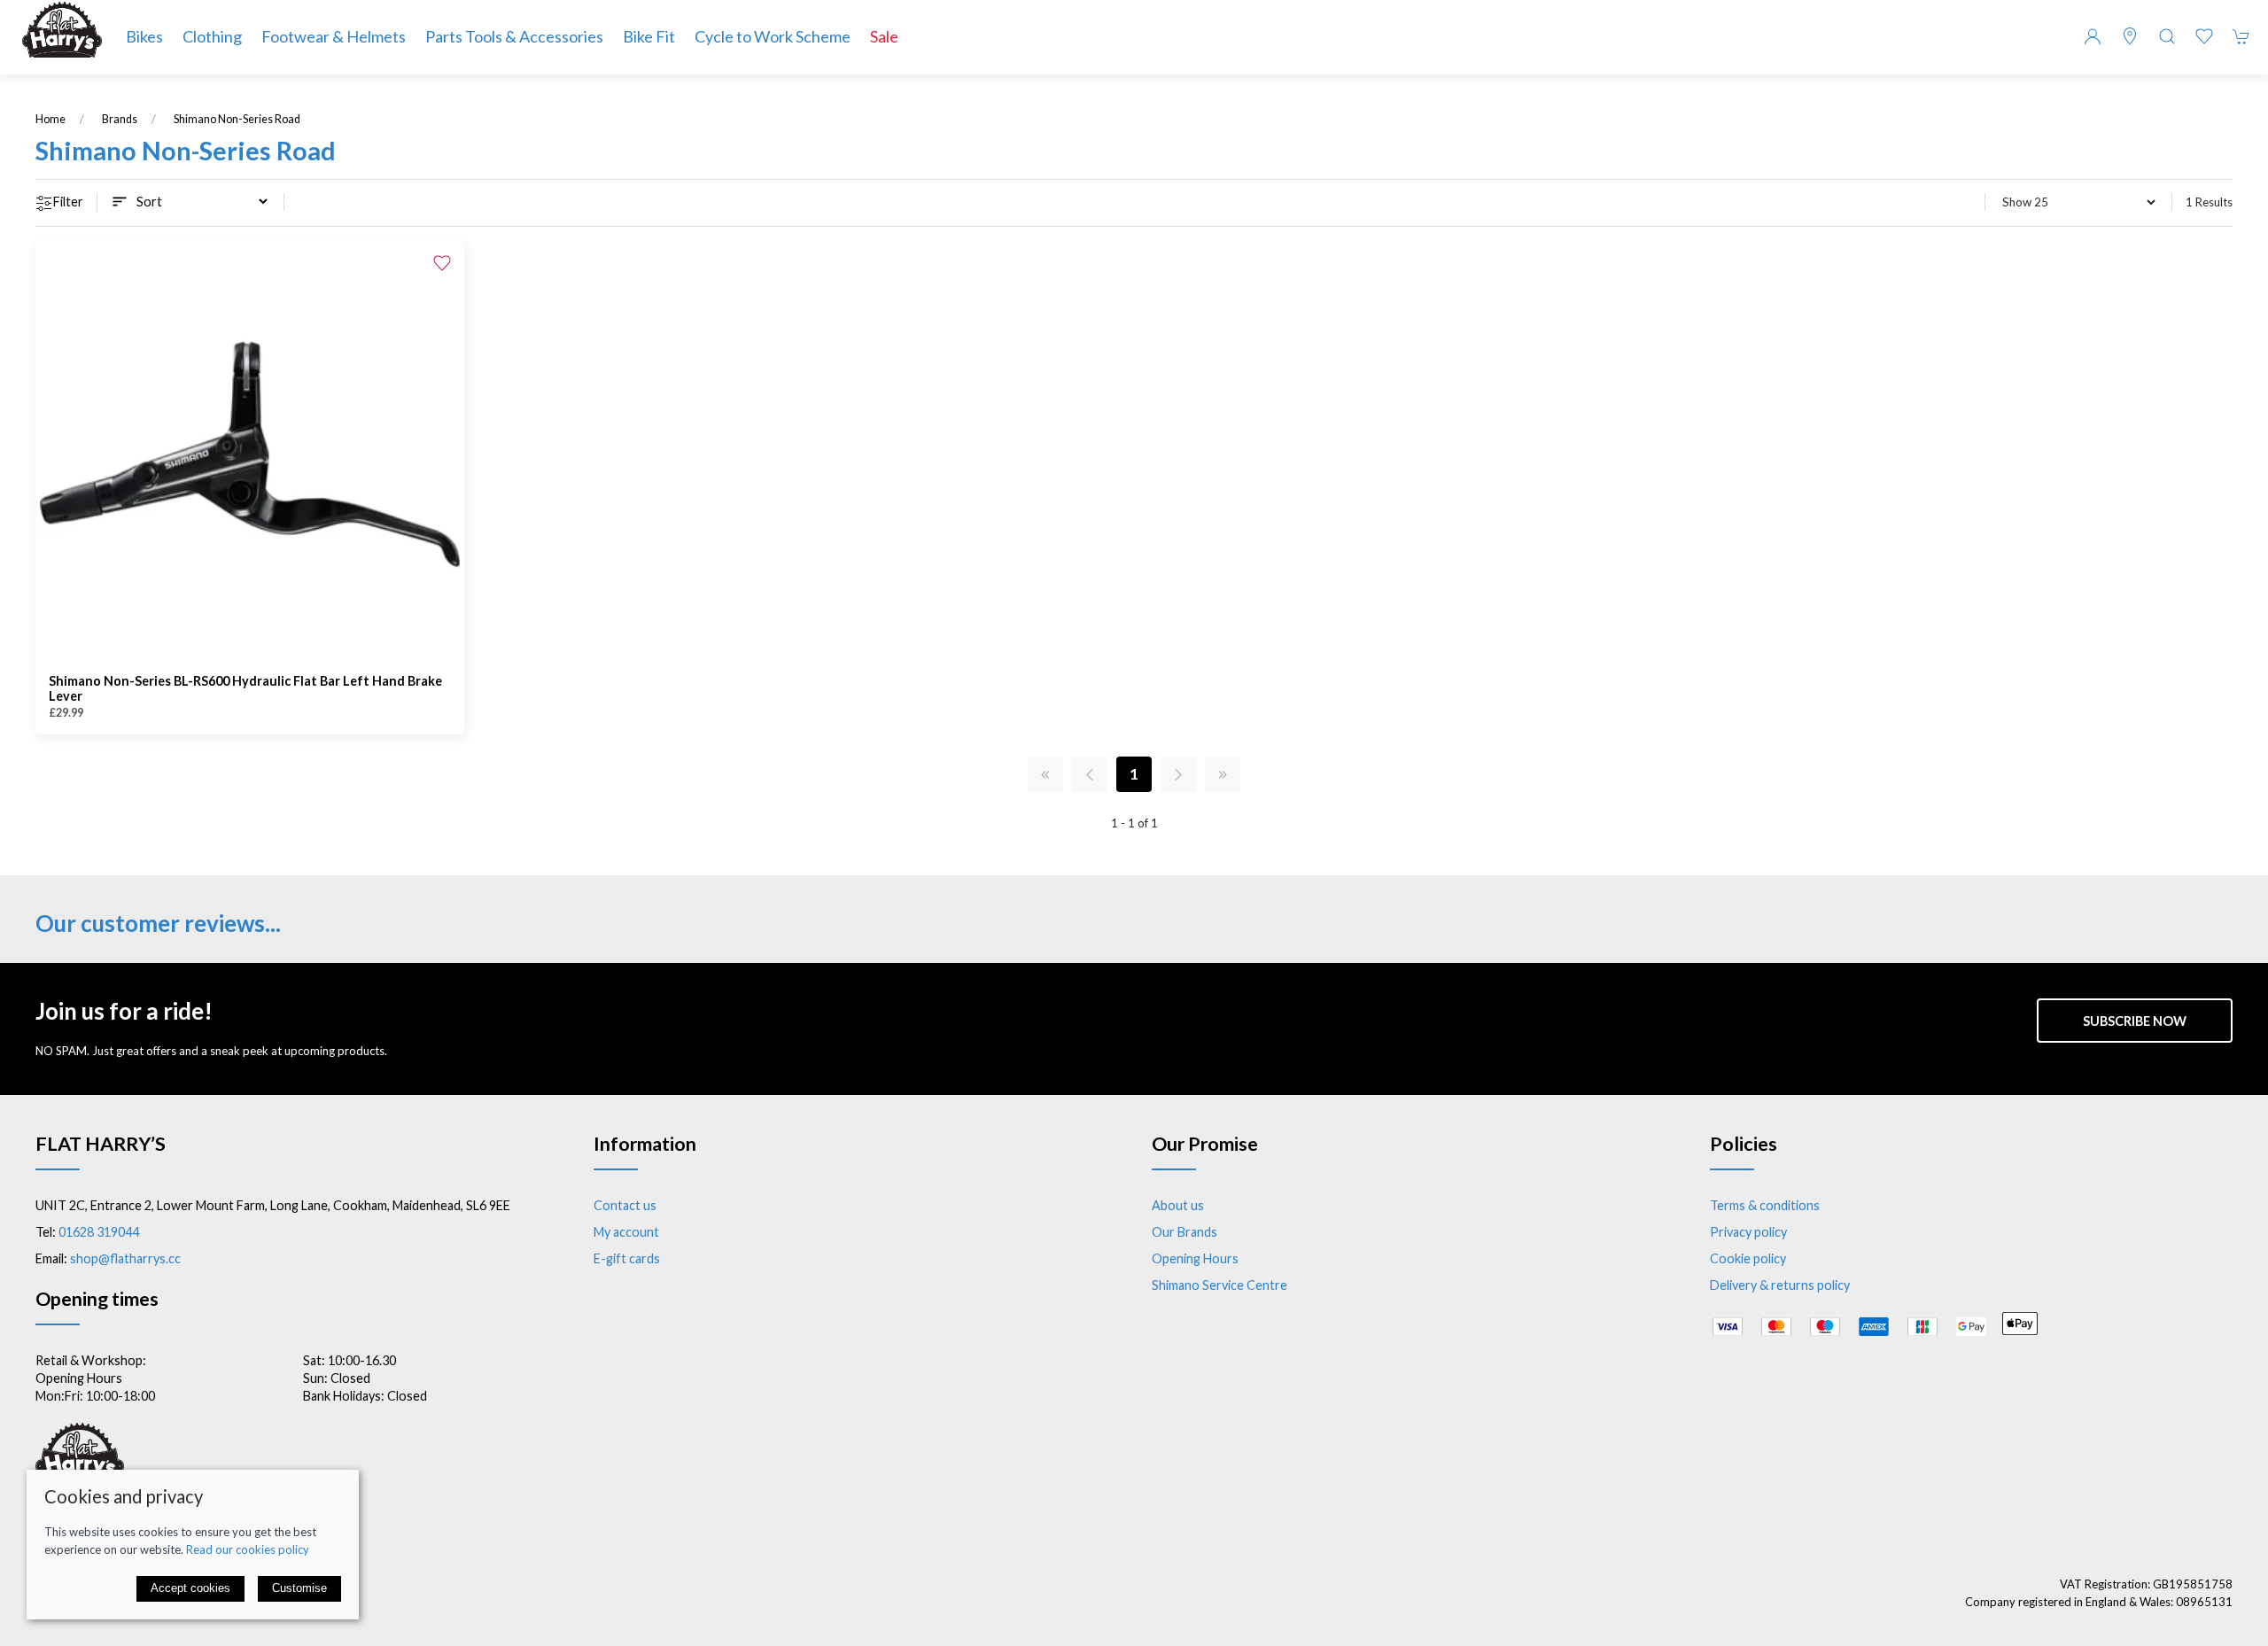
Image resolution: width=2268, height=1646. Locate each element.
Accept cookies (190, 1588)
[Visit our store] (2130, 36)
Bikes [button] (144, 36)
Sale (884, 36)
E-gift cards (627, 1258)
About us (1178, 1205)
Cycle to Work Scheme (773, 36)
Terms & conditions (1765, 1205)
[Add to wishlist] (442, 262)
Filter (68, 202)
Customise (299, 1588)
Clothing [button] (212, 36)
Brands (120, 119)
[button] (2167, 36)
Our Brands (1184, 1232)
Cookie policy (1748, 1258)
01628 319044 (99, 1232)
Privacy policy (1748, 1232)
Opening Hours (1195, 1258)
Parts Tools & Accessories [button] (514, 36)
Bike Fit (649, 36)
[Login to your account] (2093, 36)
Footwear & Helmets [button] (334, 36)
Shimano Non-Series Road (237, 119)
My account (626, 1232)
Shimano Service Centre (1219, 1285)
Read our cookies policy (248, 1549)
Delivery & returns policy (1780, 1285)
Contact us (625, 1205)
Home (50, 119)
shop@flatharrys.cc (125, 1258)
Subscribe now (2135, 1021)
